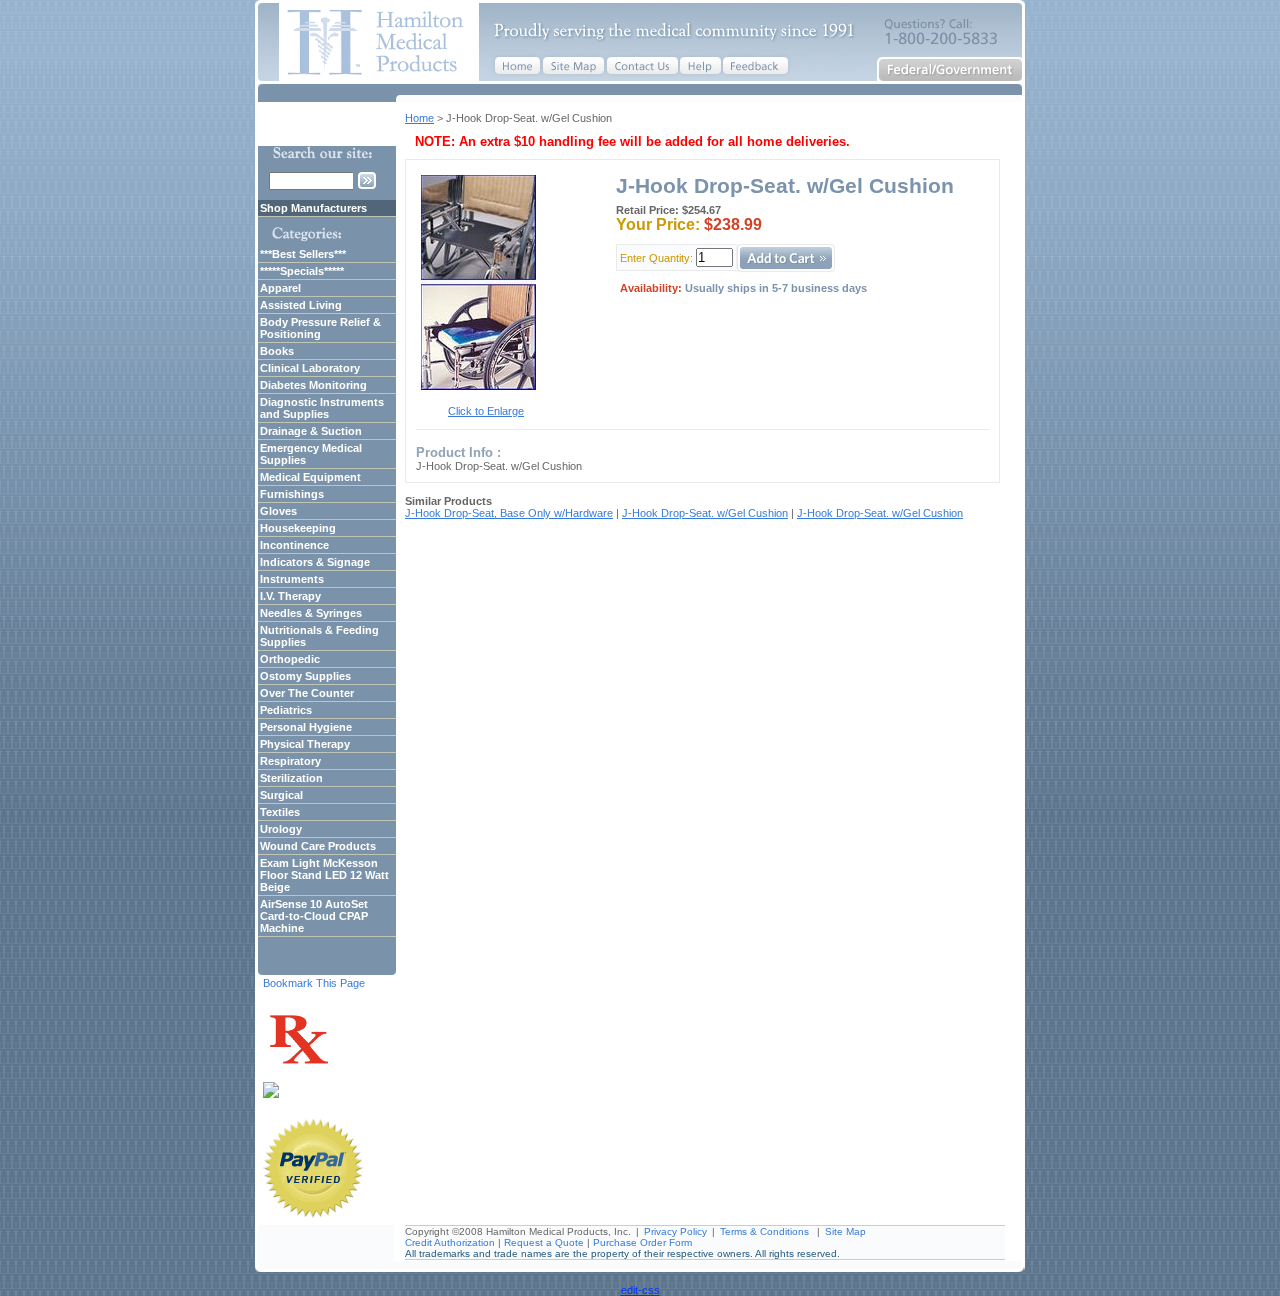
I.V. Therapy (290, 596)
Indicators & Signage (315, 562)
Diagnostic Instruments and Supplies (322, 408)
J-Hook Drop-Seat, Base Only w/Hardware (509, 513)
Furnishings (292, 494)
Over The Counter (307, 693)
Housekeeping (298, 528)
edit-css (640, 1290)
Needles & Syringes (311, 613)
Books (277, 351)
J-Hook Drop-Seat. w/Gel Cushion (705, 513)
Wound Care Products (318, 846)
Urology (281, 829)
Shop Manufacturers (313, 208)
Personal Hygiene (306, 727)
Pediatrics (286, 710)
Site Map (845, 1231)
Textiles (280, 812)
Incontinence (294, 545)
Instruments (292, 579)
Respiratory (290, 761)
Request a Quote (544, 1242)
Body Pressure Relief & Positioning (320, 328)
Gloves (278, 511)
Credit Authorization (450, 1242)
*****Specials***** (302, 271)
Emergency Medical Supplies (311, 454)
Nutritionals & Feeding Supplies (319, 636)
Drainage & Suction (311, 431)
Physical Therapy (305, 744)
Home (419, 118)
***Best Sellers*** (303, 254)
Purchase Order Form (642, 1242)
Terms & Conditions (764, 1231)
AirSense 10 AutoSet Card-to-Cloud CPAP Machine (314, 916)
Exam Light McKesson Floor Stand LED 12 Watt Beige (324, 875)
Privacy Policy (675, 1231)
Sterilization (291, 778)
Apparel (280, 288)
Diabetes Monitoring (313, 385)
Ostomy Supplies (305, 676)
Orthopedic (290, 659)
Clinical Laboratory (310, 368)
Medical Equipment (310, 477)
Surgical (281, 795)
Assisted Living (301, 305)
